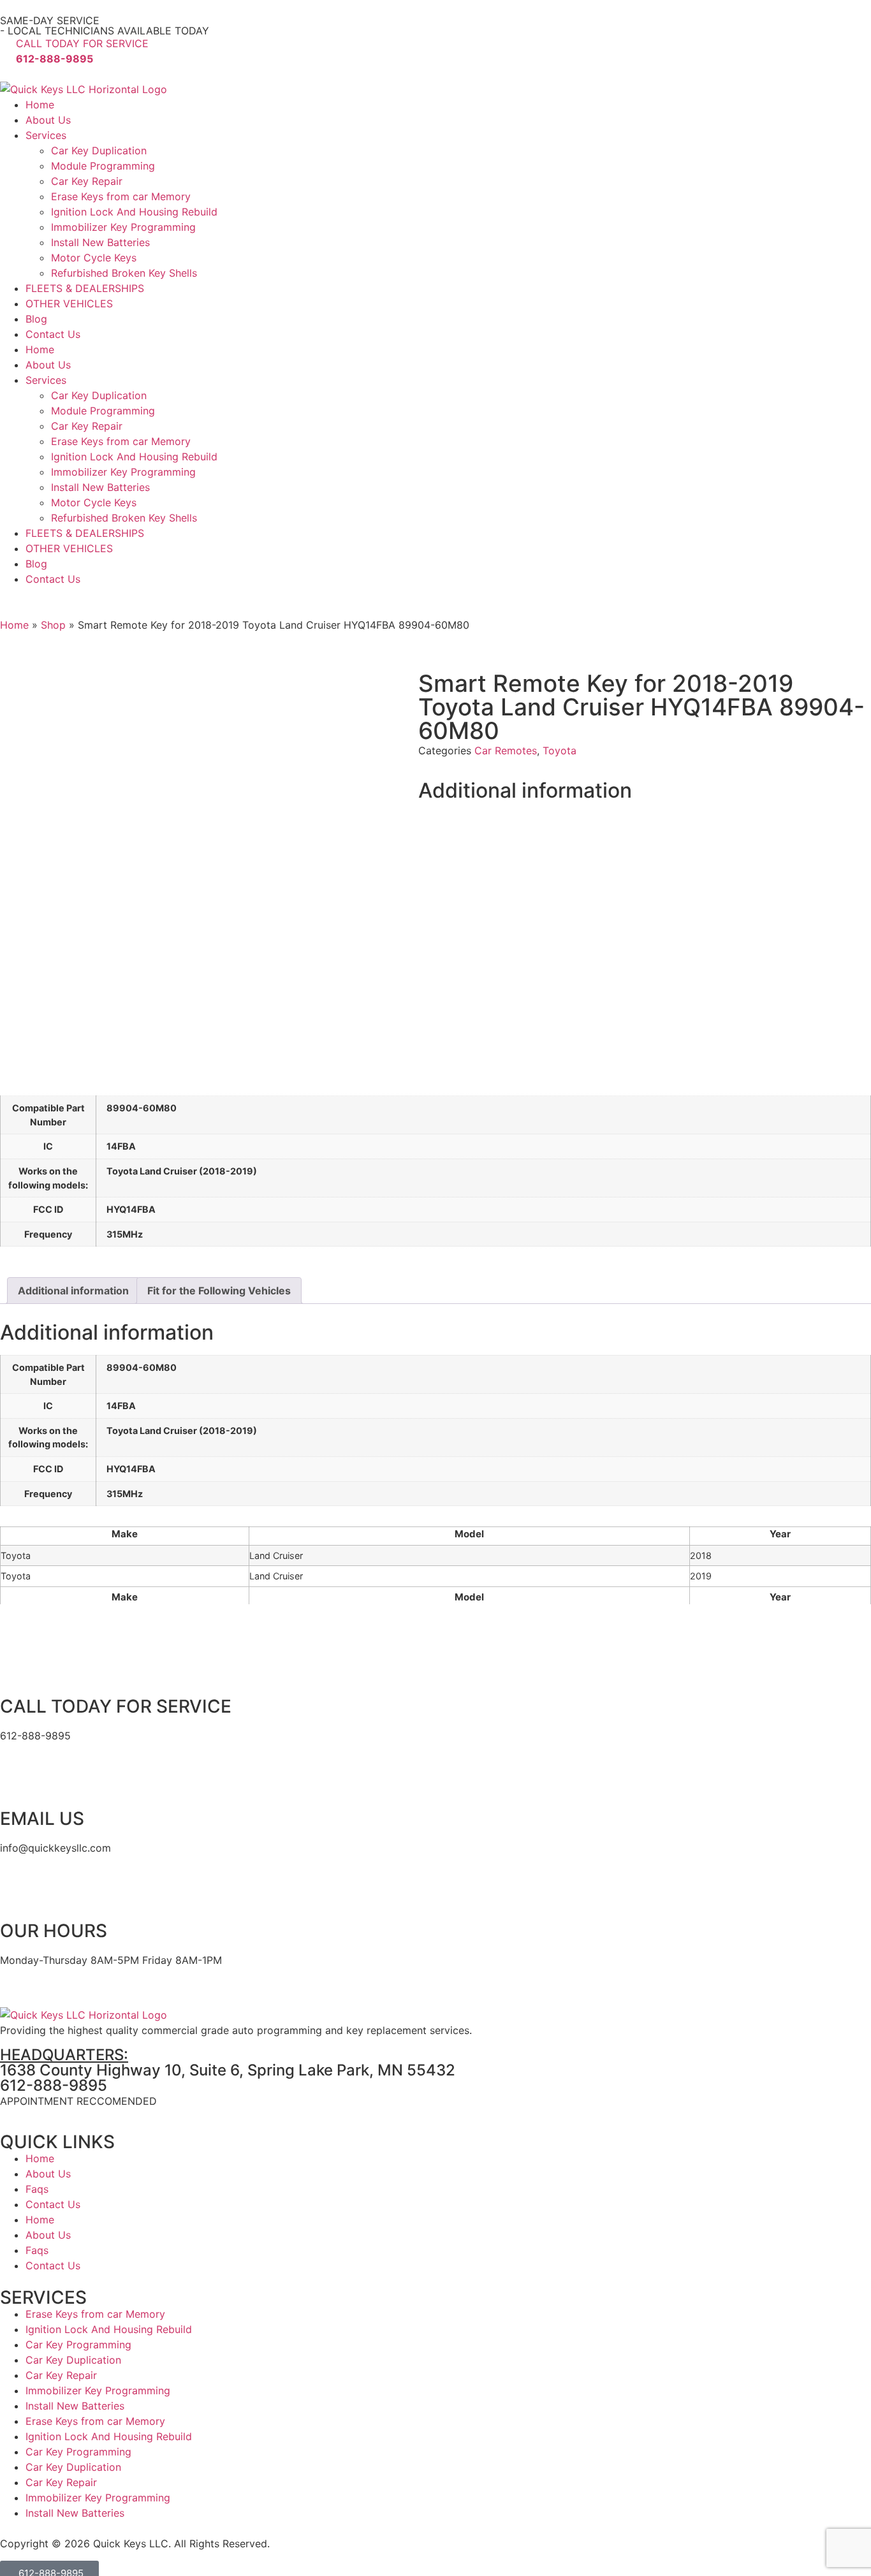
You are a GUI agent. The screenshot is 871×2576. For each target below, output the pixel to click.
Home (40, 105)
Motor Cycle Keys (94, 258)
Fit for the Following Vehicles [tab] (219, 1291)
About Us (48, 120)
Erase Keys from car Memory (121, 196)
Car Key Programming (78, 2345)
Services (46, 135)
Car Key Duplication (99, 150)
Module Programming (103, 166)
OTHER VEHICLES (69, 304)
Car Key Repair (87, 181)
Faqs (37, 2189)
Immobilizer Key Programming (123, 227)
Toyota (560, 750)
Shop (53, 625)
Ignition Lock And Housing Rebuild (134, 212)
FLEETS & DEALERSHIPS (85, 288)
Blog (36, 319)
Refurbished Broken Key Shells (124, 273)
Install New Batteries (100, 242)
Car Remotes (506, 750)
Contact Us (53, 334)
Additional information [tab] (73, 1291)
